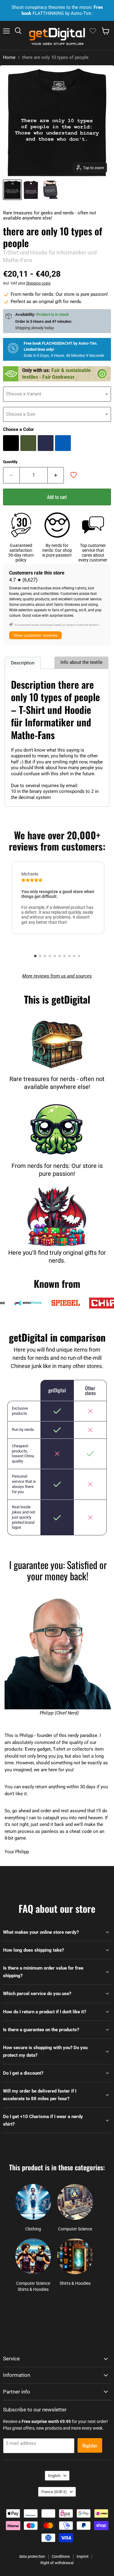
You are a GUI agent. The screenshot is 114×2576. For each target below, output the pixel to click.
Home (9, 58)
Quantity (10, 462)
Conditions (61, 2556)
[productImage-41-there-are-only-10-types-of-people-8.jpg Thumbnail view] (31, 190)
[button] (35, 956)
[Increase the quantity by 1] (56, 475)
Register (90, 2445)
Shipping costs (38, 283)
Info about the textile (81, 662)
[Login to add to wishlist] (74, 475)
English (54, 2476)
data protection (32, 2556)
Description (23, 663)
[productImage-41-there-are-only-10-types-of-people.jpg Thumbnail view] (12, 190)
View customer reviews (35, 635)
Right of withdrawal (57, 2563)
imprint (83, 2556)
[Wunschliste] (93, 31)
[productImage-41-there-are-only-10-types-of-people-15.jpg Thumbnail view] (50, 190)
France (54, 2492)
